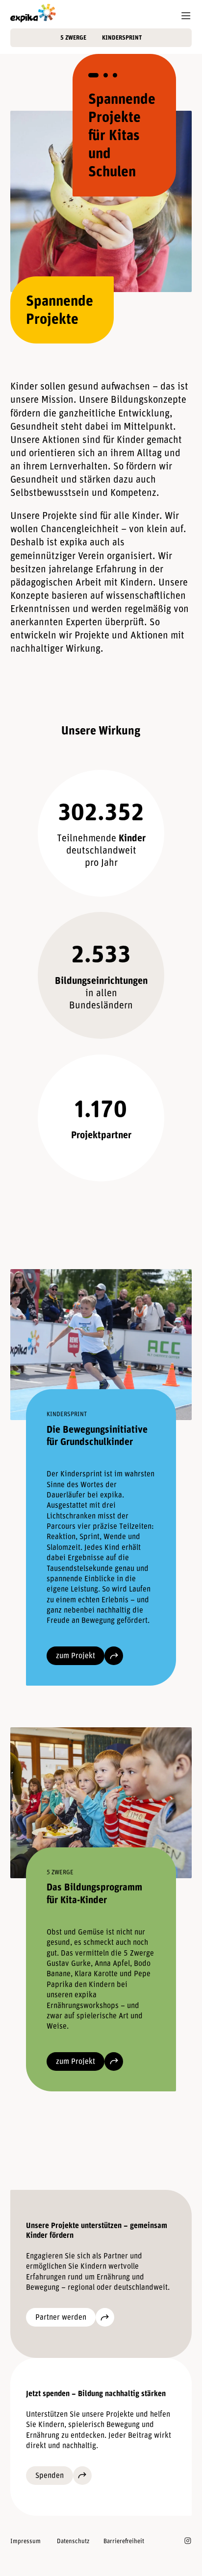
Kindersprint (122, 37)
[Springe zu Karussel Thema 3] (115, 75)
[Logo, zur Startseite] (33, 13)
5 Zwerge (73, 37)
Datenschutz (73, 2541)
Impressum (25, 2541)
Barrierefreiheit (124, 2541)
